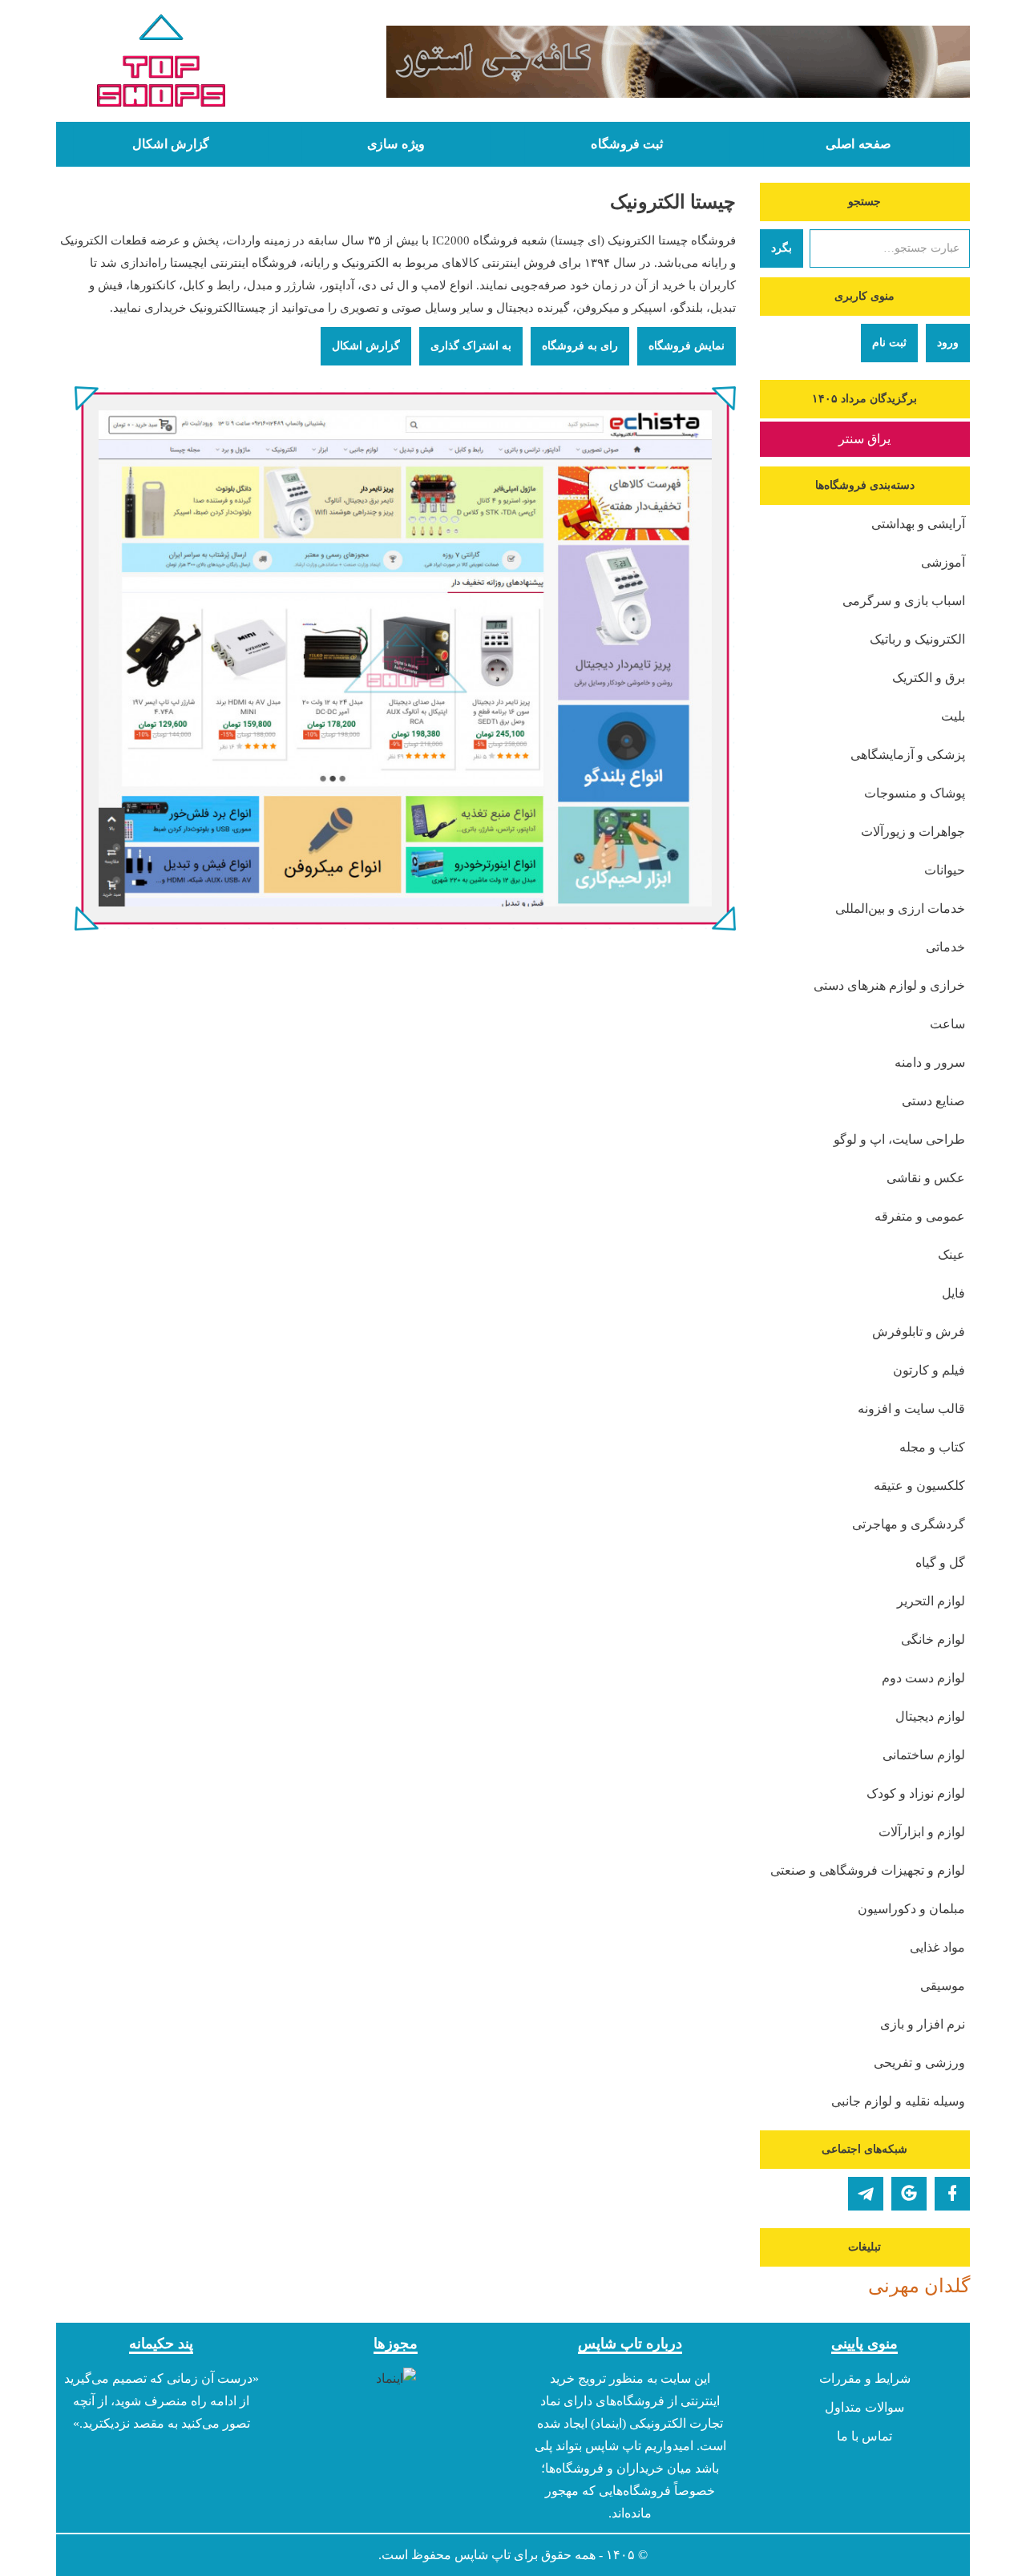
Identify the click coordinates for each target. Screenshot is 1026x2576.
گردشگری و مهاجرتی (909, 1524)
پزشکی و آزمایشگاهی (908, 755)
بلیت (953, 716)
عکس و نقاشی (926, 1178)
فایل (953, 1293)
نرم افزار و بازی (923, 2024)
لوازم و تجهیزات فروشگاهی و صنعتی (868, 1870)
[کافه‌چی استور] (631, 62)
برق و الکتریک (929, 678)
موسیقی (943, 1986)
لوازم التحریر (931, 1601)
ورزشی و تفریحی (919, 2063)
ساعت (947, 1024)
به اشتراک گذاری (471, 346)
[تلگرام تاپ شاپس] (866, 2194)
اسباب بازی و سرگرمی (904, 601)
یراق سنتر (864, 439)
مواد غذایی (937, 1947)
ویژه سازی (396, 144)
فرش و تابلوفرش (919, 1332)
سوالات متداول (864, 2407)
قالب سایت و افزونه (911, 1409)
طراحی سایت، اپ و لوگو (899, 1139)
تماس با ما (864, 2436)
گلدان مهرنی (919, 2286)
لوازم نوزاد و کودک (916, 1793)
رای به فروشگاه (580, 346)
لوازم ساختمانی (924, 1755)
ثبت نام (889, 343)
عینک (951, 1255)
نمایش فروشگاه (687, 346)
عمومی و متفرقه (920, 1216)
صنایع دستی (933, 1101)
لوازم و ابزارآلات (922, 1832)
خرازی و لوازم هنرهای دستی (889, 985)
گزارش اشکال (171, 144)
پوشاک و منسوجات (915, 793)
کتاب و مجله (932, 1447)
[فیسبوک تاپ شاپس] (952, 2194)
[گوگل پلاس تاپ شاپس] (909, 2194)
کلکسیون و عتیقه (919, 1486)
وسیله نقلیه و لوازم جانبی (898, 2101)
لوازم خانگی (933, 1639)
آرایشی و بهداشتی (918, 524)
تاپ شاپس (483, 2555)
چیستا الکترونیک (673, 202)
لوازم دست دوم (923, 1678)
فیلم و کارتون (929, 1370)
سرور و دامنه (930, 1062)
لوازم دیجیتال (930, 1716)
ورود (948, 343)
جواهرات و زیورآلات (913, 832)
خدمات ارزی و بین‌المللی (900, 908)
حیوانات (945, 870)
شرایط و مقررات (865, 2378)
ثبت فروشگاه (627, 144)
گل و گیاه (940, 1563)
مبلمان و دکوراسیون (911, 1909)
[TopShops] (162, 64)
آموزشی (943, 562)
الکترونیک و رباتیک (917, 639)
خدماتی (945, 947)
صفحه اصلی (858, 144)
